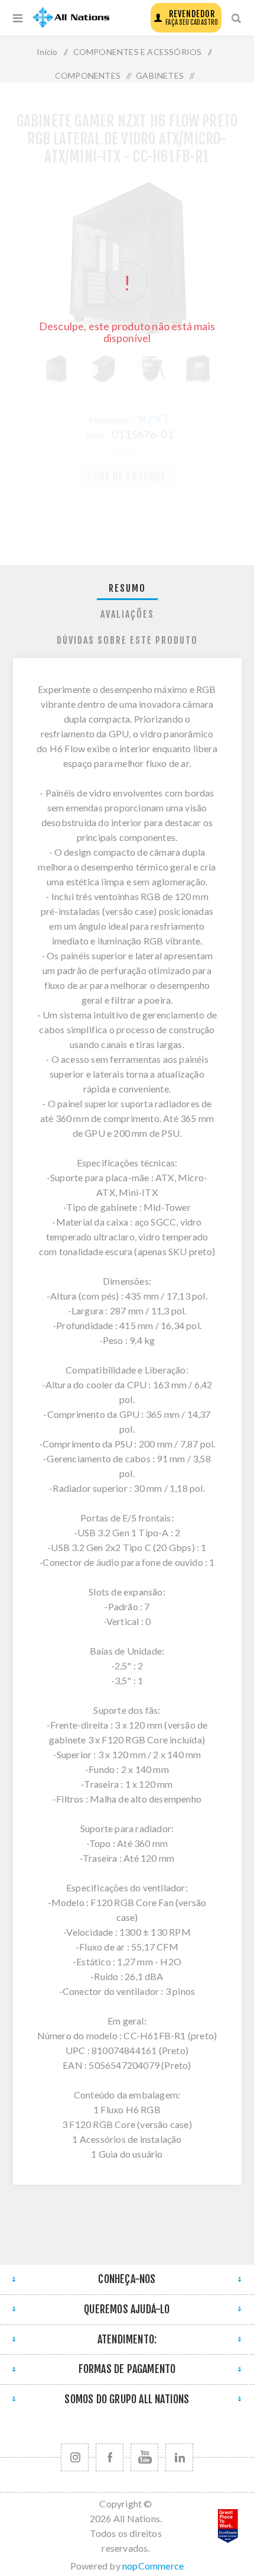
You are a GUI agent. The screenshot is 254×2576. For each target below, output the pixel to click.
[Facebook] (110, 2457)
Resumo (127, 588)
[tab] (127, 589)
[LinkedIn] (179, 2457)
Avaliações (127, 614)
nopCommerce (153, 2566)
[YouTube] (144, 2457)
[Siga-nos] (75, 2457)
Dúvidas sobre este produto (127, 640)
